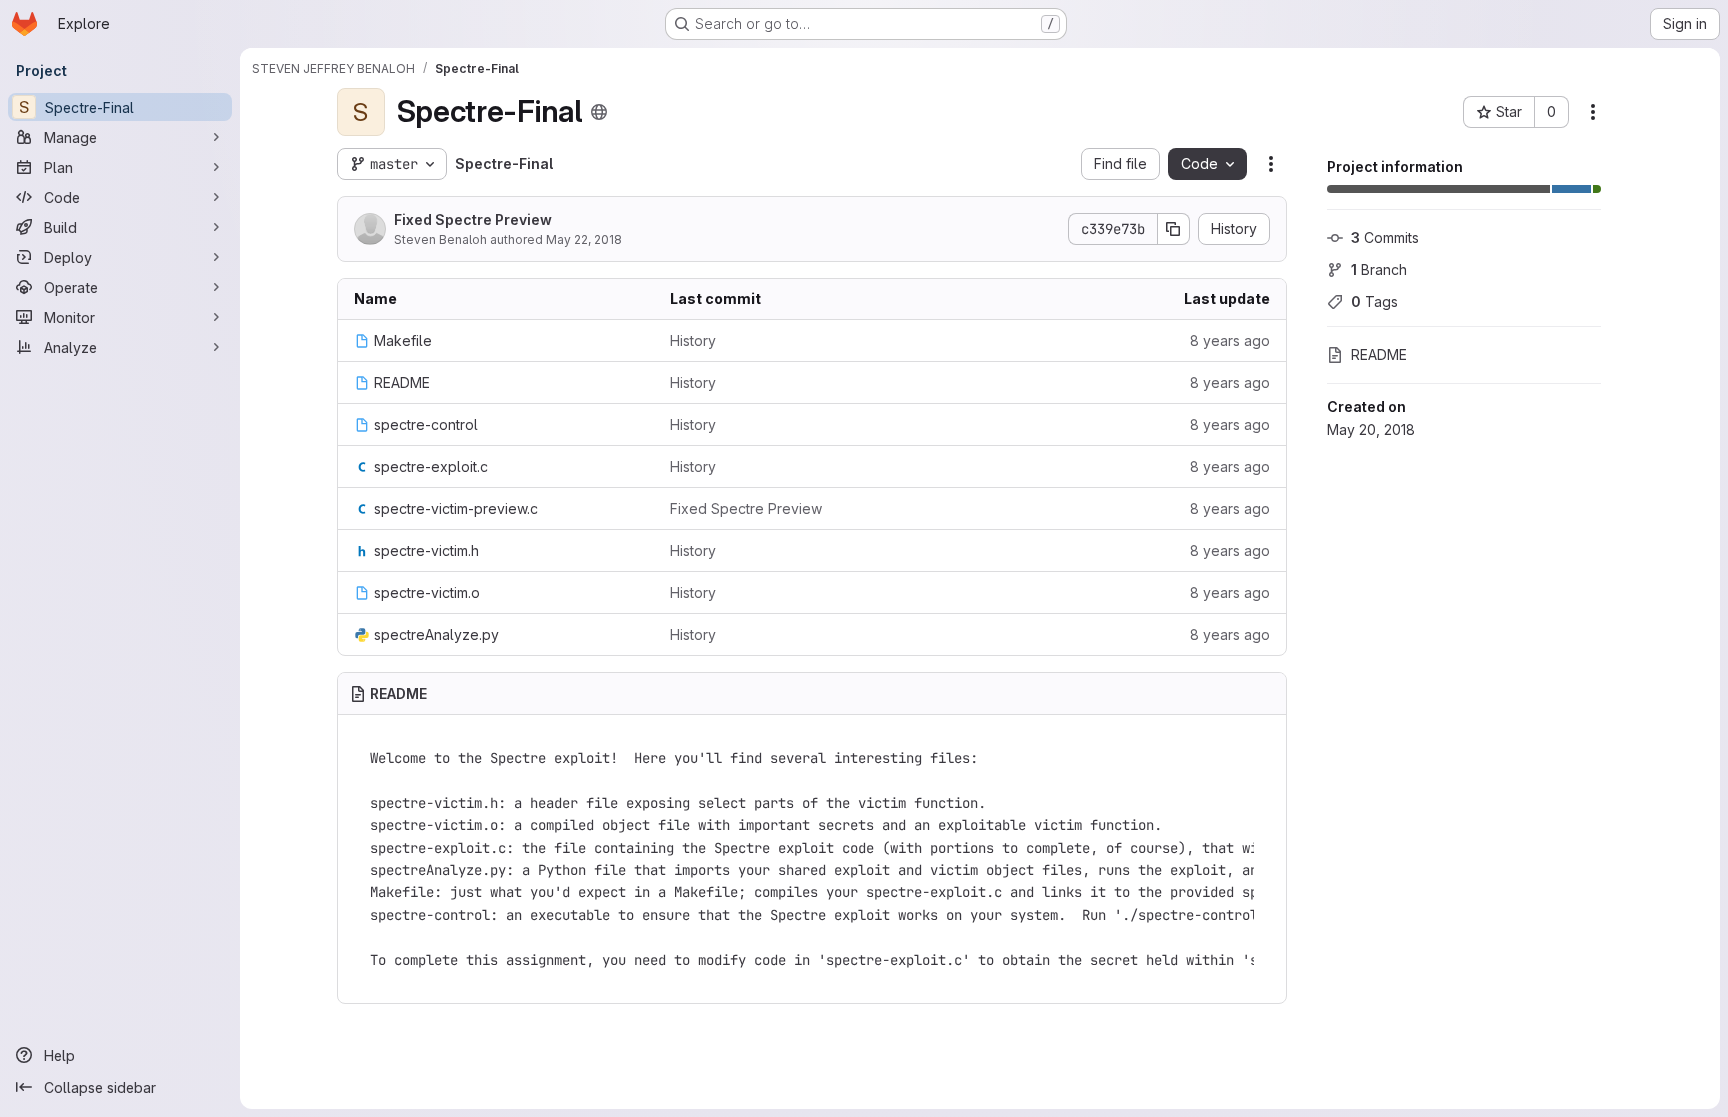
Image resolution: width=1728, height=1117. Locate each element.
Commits (1385, 237)
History (693, 340)
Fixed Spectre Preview (473, 219)
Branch (1379, 269)
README (1379, 354)
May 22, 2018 (584, 239)
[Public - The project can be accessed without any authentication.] (599, 112)
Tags (1374, 301)
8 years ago (1230, 340)
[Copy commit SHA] (1174, 229)
